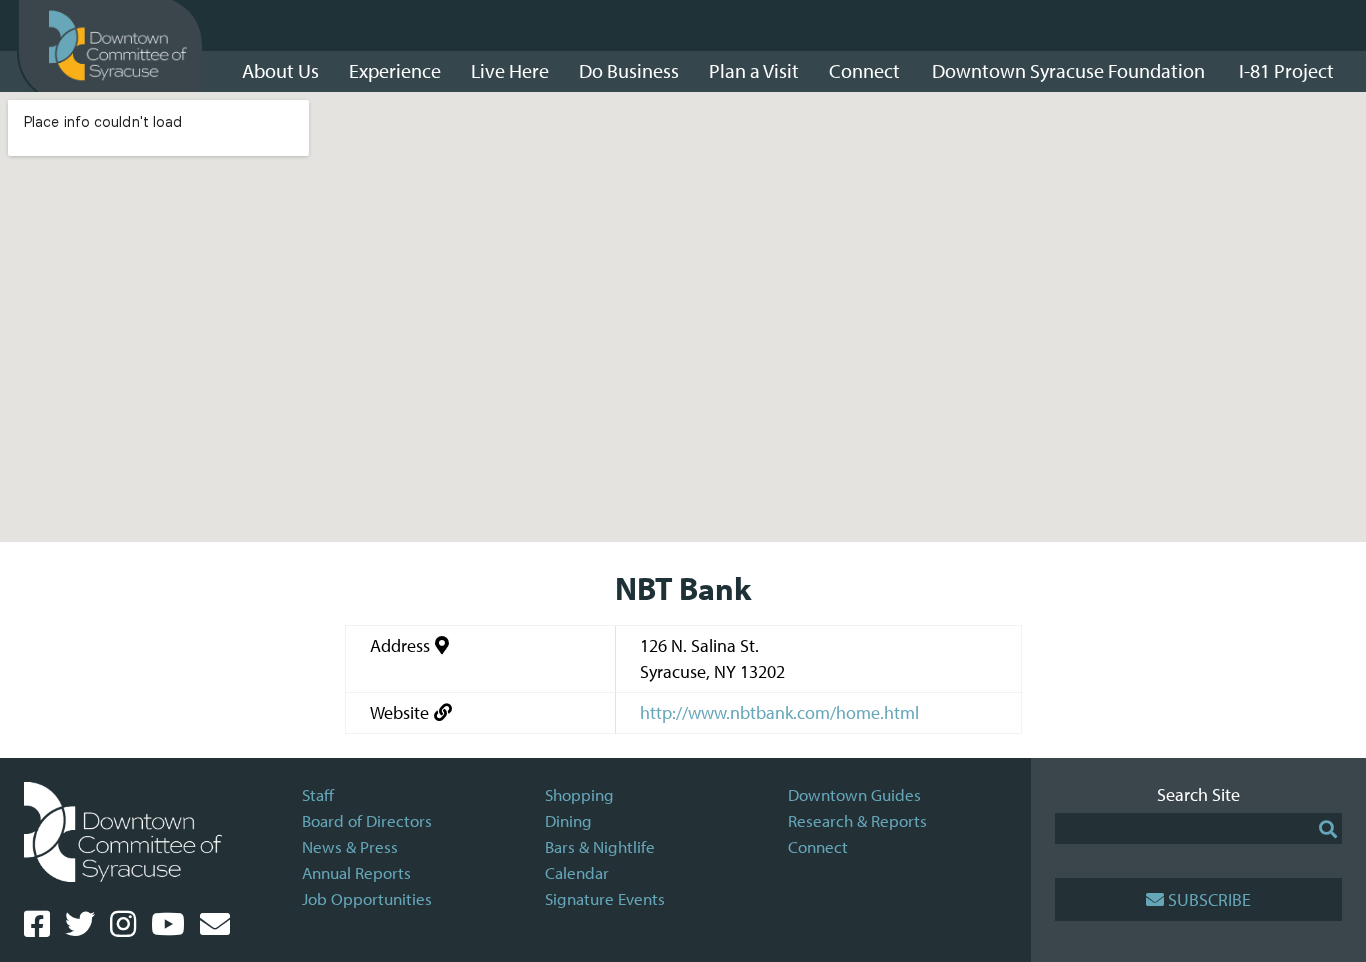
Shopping (579, 794)
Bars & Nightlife (600, 846)
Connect (818, 846)
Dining (568, 820)
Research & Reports (857, 820)
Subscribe (1209, 899)
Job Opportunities (367, 898)
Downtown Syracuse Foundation (1068, 70)
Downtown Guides (854, 794)
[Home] (118, 46)
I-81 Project (1286, 70)
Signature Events (605, 898)
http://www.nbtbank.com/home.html (779, 712)
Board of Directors (367, 820)
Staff (318, 794)
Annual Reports (356, 872)
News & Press (350, 846)
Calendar (577, 872)
